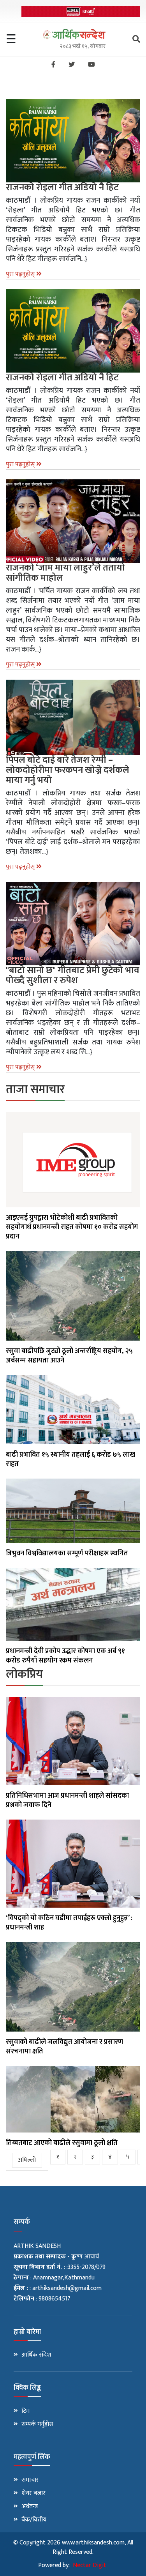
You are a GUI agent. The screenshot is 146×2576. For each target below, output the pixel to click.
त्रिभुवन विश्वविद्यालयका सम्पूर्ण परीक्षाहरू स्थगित (67, 1553)
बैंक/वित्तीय (34, 2520)
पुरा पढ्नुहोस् (21, 274)
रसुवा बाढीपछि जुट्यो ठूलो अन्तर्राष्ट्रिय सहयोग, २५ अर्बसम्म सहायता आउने (69, 1356)
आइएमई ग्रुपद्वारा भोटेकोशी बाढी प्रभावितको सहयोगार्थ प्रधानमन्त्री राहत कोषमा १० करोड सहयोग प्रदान (72, 1227)
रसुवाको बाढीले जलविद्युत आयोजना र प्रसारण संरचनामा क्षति (64, 2047)
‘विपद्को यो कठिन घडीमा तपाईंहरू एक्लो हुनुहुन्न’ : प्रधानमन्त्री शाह (69, 1923)
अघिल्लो (27, 2160)
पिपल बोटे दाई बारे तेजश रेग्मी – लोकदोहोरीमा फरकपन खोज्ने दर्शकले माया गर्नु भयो (68, 770)
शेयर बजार (33, 2493)
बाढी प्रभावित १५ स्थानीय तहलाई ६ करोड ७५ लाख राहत (70, 1459)
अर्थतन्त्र (30, 2507)
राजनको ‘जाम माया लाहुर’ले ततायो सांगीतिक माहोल (65, 573)
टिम (26, 2411)
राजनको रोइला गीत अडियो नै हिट (62, 187)
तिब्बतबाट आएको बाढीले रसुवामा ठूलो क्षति (62, 2143)
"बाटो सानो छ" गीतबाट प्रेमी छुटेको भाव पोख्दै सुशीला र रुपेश (73, 975)
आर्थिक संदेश (36, 2355)
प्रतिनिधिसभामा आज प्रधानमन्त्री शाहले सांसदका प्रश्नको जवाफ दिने (67, 1800)
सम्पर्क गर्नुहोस (37, 2424)
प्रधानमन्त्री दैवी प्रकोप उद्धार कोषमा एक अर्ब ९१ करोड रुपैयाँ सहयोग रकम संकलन (65, 1656)
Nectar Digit (90, 2565)
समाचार (30, 2480)
